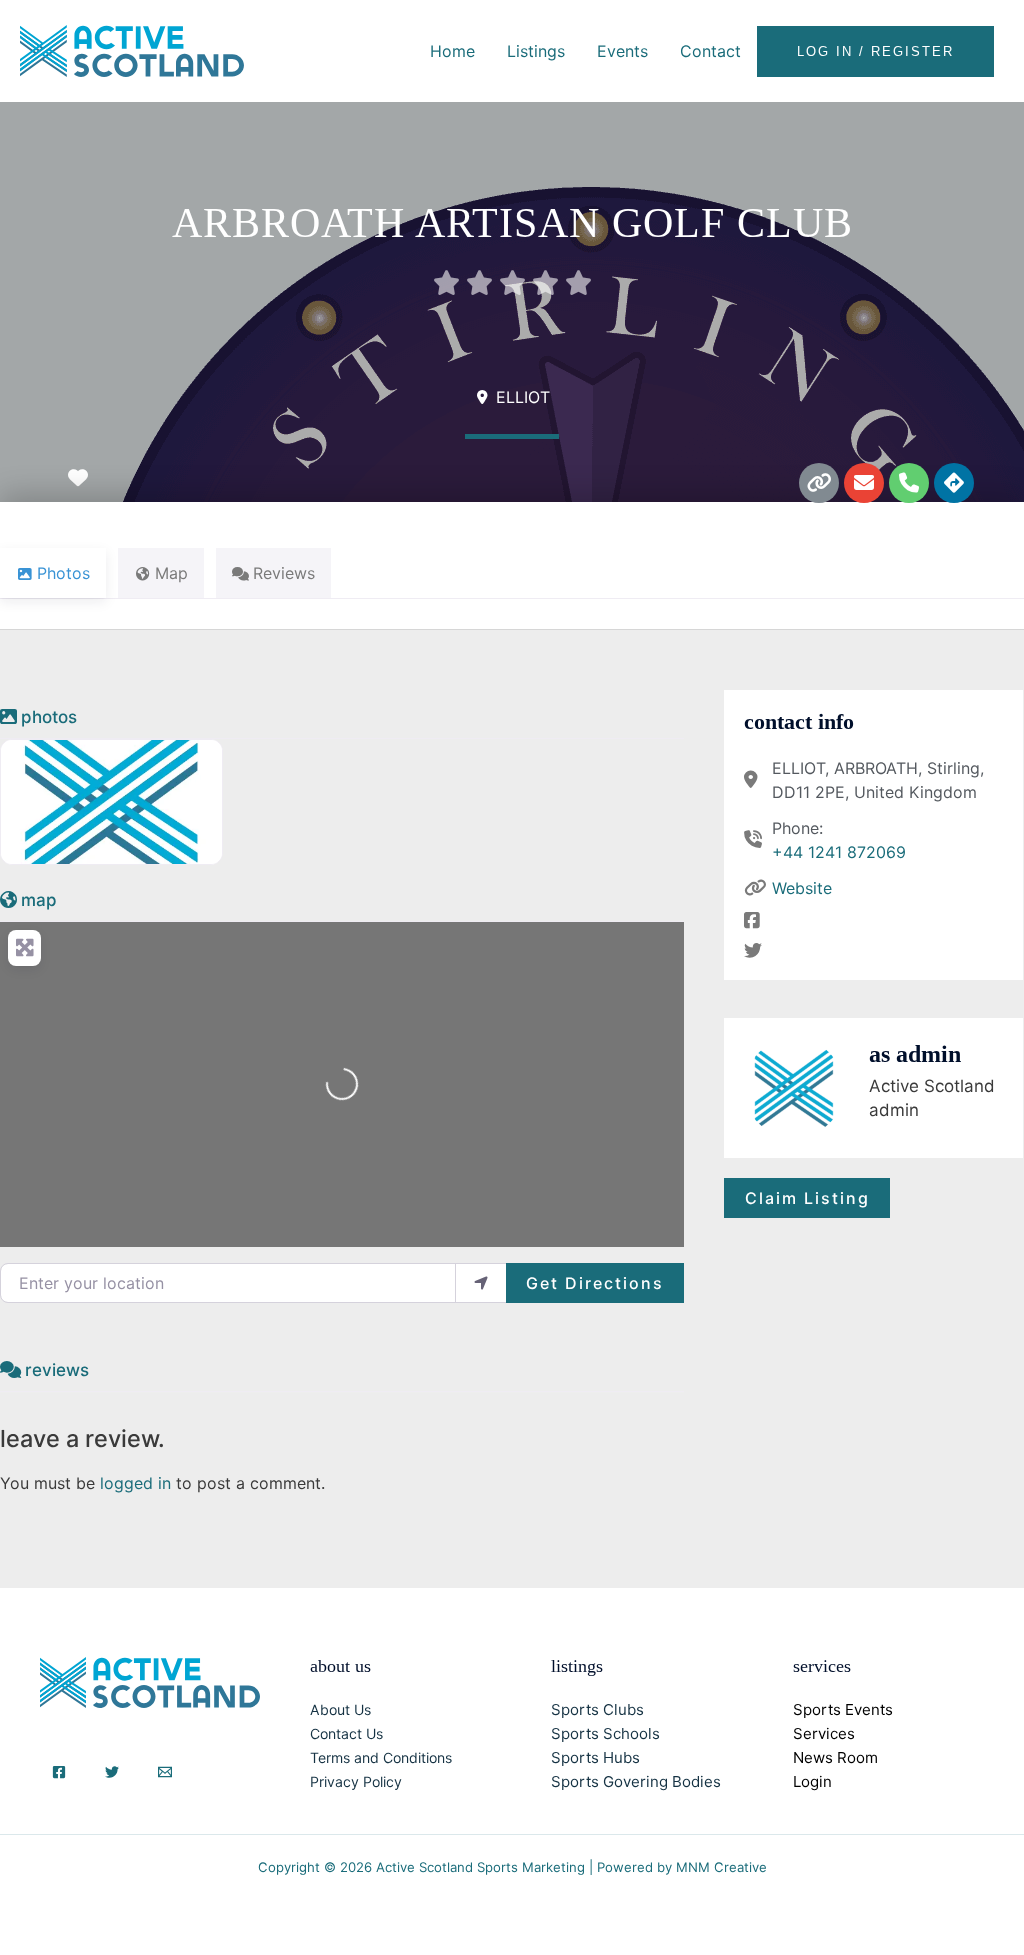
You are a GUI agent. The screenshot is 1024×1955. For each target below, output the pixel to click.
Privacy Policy (356, 1781)
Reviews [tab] (284, 573)
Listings (536, 51)
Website (802, 888)
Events (622, 51)
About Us (340, 1709)
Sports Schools (605, 1733)
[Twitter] (112, 1772)
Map (39, 900)
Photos (49, 717)
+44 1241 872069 (839, 852)
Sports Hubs (595, 1757)
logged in (135, 1483)
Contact (710, 51)
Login (812, 1781)
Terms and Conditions (381, 1757)
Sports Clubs (597, 1709)
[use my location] (481, 1283)
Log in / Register (875, 51)
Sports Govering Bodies (636, 1781)
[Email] (165, 1772)
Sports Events (843, 1709)
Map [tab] (171, 573)
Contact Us (346, 1733)
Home (452, 51)
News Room (835, 1757)
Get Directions (595, 1283)
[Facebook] (59, 1772)
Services (824, 1733)
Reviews (57, 1370)
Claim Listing (807, 1198)
